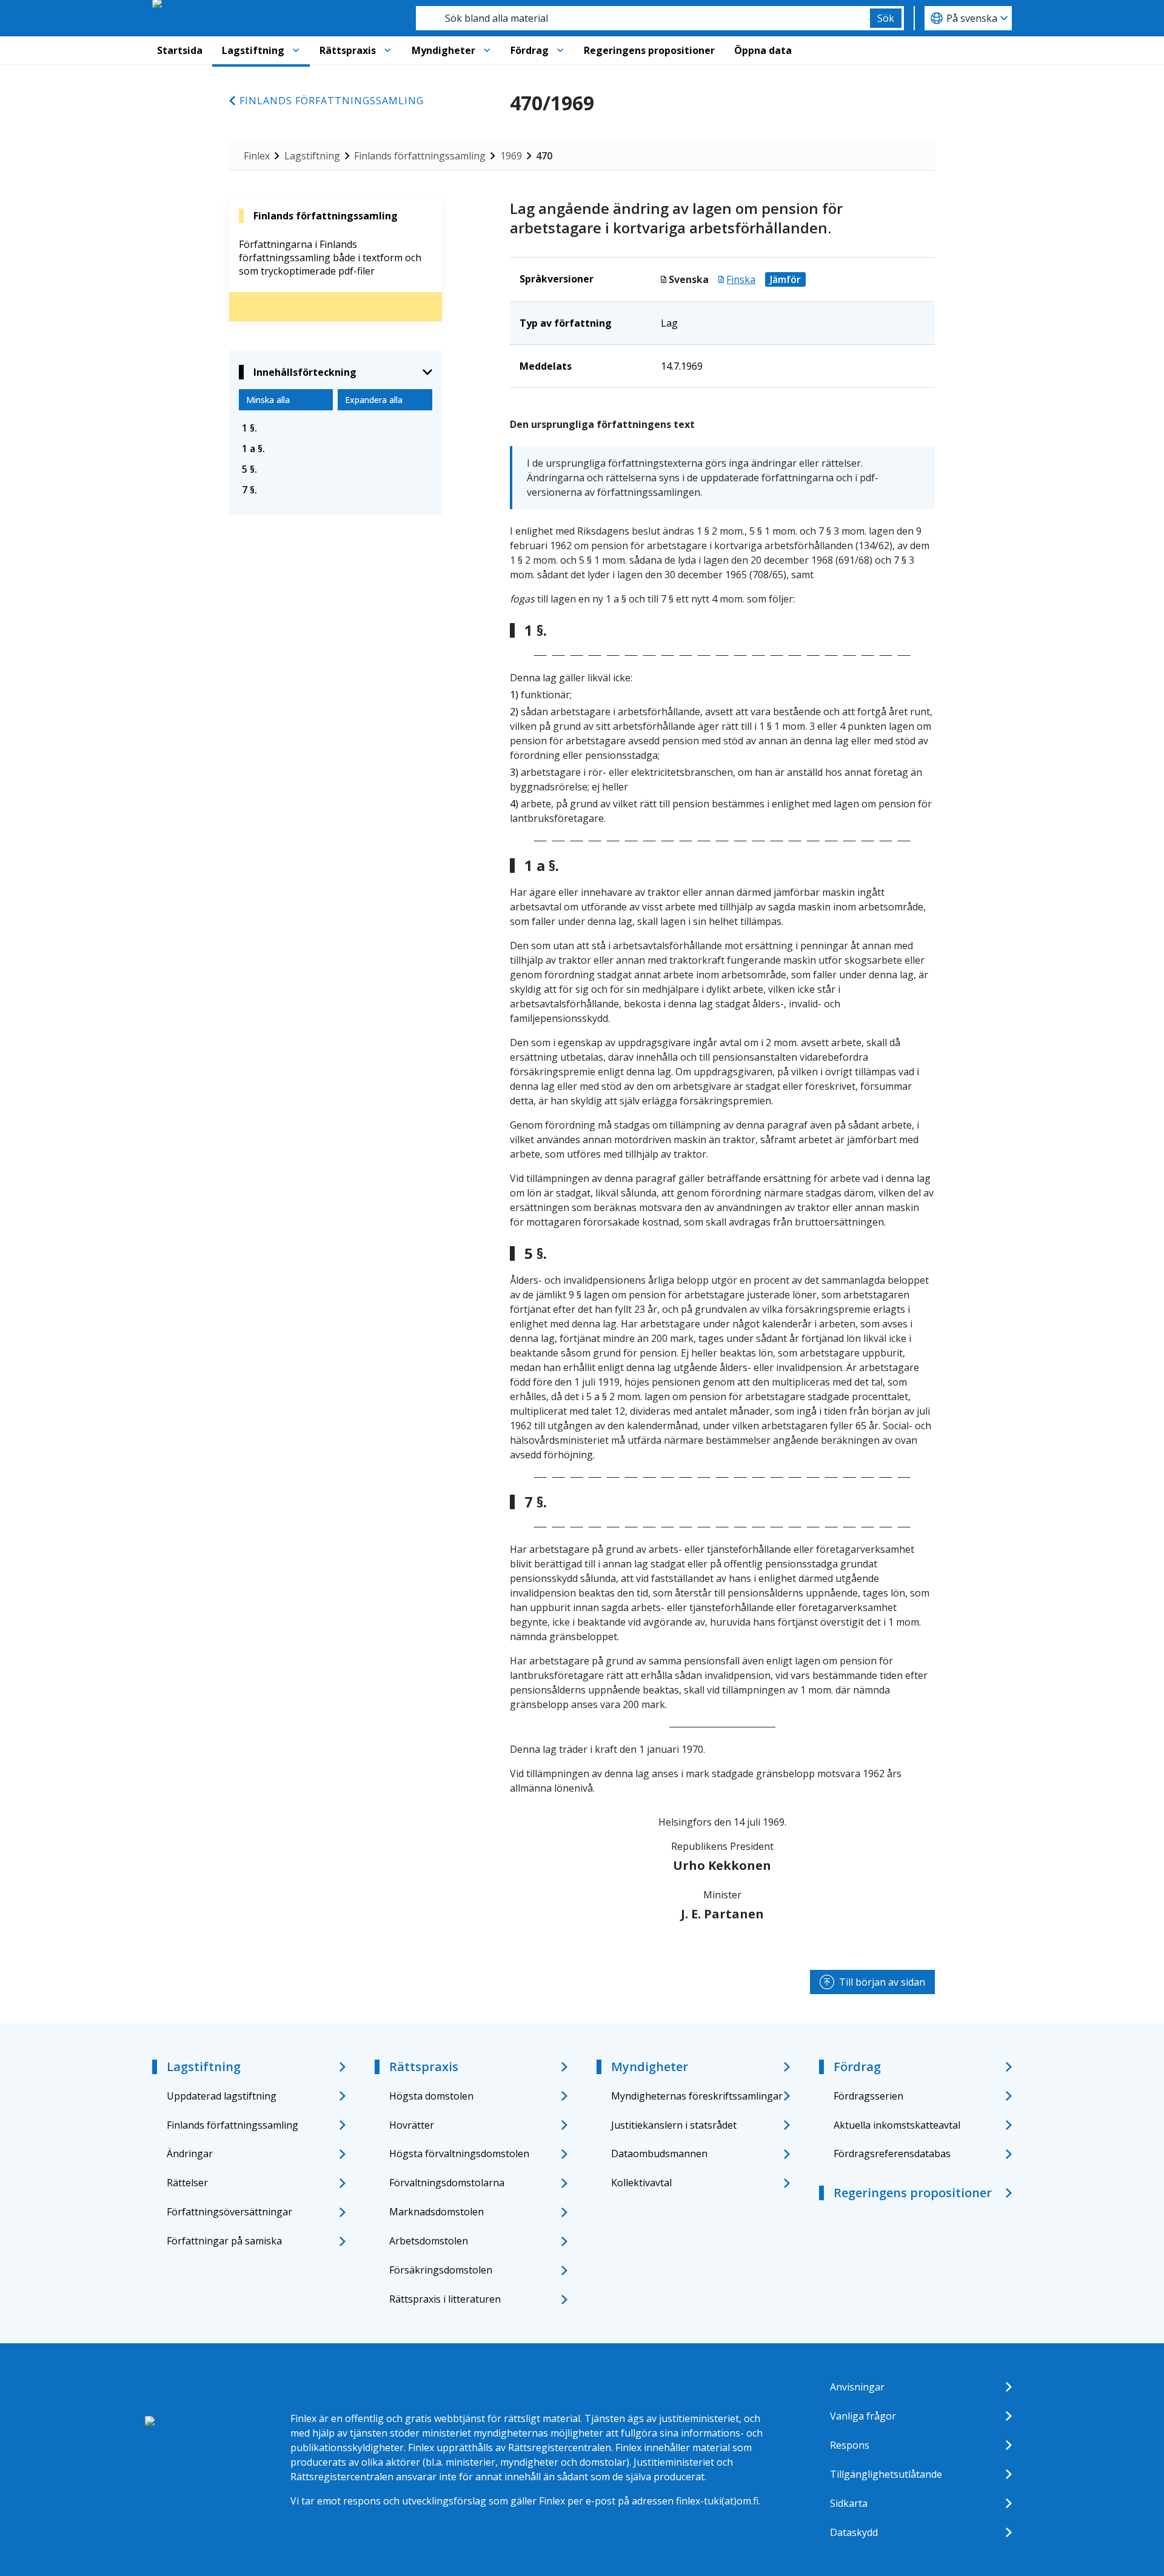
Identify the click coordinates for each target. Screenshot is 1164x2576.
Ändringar (190, 2154)
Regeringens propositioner (649, 50)
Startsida (180, 50)
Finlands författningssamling (332, 101)
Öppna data (763, 50)
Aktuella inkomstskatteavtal (897, 2125)
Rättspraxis (348, 50)
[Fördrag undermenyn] (560, 50)
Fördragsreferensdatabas (892, 2154)
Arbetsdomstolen (429, 2241)
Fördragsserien (868, 2096)
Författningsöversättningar (229, 2212)
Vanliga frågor (863, 2416)
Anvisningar (857, 2387)
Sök (886, 18)
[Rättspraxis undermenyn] (387, 50)
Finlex (257, 156)
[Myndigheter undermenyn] (487, 50)
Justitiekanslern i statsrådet (674, 2125)
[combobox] (643, 18)
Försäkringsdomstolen (441, 2270)
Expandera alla (374, 400)
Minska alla (268, 400)
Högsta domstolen (431, 2096)
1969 (511, 156)
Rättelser (187, 2183)
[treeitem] (336, 428)
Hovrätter (412, 2125)
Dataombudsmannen (659, 2154)
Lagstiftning (253, 50)
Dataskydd (854, 2532)
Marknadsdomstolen (436, 2212)
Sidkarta (849, 2503)
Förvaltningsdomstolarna (447, 2183)
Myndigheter (443, 50)
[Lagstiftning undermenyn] (296, 50)
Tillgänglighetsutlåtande (886, 2474)
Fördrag (530, 50)
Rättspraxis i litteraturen (445, 2299)
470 (544, 156)
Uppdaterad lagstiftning (222, 2096)
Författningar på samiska (224, 2241)
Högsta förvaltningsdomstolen (459, 2154)
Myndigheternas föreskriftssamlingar (697, 2096)
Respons (850, 2445)
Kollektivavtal (641, 2183)
